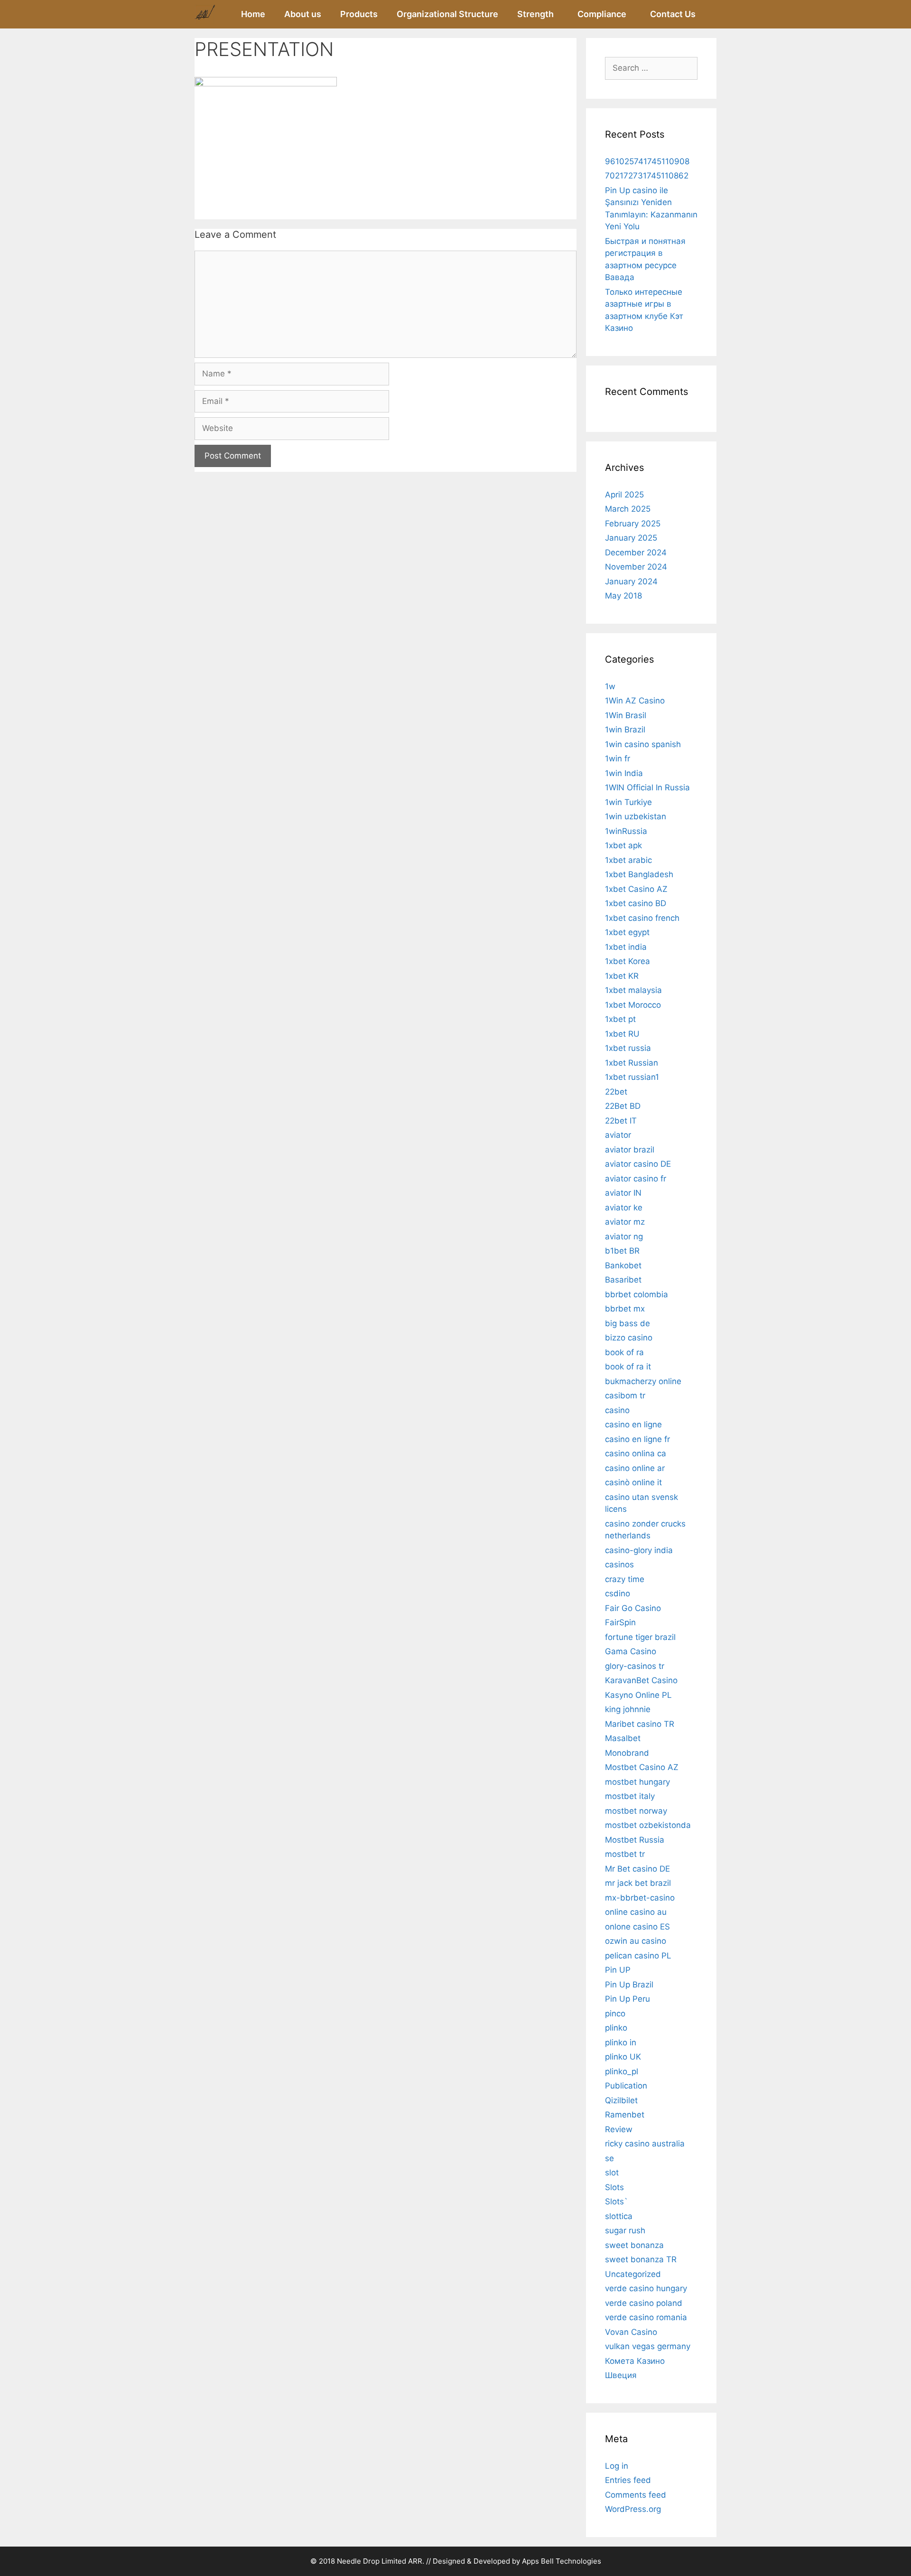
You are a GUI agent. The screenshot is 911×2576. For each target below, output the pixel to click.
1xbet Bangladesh (639, 874)
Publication (626, 2086)
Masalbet (623, 1738)
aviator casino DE (638, 1164)
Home (253, 14)
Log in (617, 2466)
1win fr (618, 759)
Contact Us (673, 14)
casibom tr (625, 1396)
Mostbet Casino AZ (642, 1767)
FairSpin (620, 1622)
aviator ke (624, 1208)
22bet (616, 1092)
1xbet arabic (628, 860)
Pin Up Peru (627, 1999)
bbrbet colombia (637, 1294)
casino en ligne (633, 1424)
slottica (619, 2216)
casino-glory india (639, 1550)
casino (617, 1410)
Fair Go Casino (633, 1608)
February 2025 (633, 524)
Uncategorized (633, 2274)
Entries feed (628, 2480)
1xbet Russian (632, 1063)
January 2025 (631, 538)
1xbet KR (622, 976)
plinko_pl (622, 2071)
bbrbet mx (625, 1309)
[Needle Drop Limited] (205, 14)
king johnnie (628, 1709)
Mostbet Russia (635, 1840)
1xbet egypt (627, 932)
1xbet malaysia (633, 990)
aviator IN (623, 1193)
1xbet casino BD (636, 903)
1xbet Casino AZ (636, 889)
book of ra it (628, 1367)
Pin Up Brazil (629, 1985)
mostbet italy (630, 1796)
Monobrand (627, 1753)
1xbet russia (628, 1048)
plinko (616, 2028)
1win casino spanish (643, 744)
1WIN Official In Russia (647, 787)
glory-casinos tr (635, 1666)
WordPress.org (633, 2509)
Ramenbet (625, 2115)
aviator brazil (630, 1150)
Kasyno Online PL (638, 1695)
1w (610, 686)
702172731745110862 (647, 176)
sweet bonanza (634, 2245)
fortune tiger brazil (640, 1637)
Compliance (602, 14)
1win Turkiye (628, 802)
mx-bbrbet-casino (640, 1898)
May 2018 (623, 596)
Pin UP (618, 1970)
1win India (624, 773)
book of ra (624, 1352)
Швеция (621, 2375)
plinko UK (623, 2057)
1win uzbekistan (636, 816)
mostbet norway (636, 1811)
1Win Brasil (626, 715)
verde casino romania (646, 2317)
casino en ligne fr (637, 1439)
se (609, 2158)
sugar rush (625, 2230)
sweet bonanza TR (641, 2259)
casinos (619, 1564)
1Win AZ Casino (635, 701)
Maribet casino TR (640, 1724)
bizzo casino (629, 1338)
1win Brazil (625, 730)
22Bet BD (623, 1106)
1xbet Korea (627, 961)
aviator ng (624, 1236)
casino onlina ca (636, 1453)
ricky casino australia (645, 2144)
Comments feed (636, 2495)
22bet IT (621, 1121)
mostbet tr (625, 1854)
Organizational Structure (447, 14)
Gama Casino (631, 1651)
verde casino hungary (646, 2288)
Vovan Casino (631, 2332)
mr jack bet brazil (638, 1883)
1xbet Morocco (633, 1005)
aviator (618, 1135)
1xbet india (626, 947)
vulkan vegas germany (648, 2346)
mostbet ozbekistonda (648, 1825)
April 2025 (624, 495)
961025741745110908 (647, 161)
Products (359, 14)
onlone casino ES (637, 1927)
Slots (614, 2187)
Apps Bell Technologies (562, 2561)
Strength (535, 14)
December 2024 (636, 553)
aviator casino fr (636, 1179)
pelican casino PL (638, 1956)
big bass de (627, 1323)
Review (619, 2129)
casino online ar (635, 1468)
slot (612, 2173)
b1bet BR (622, 1251)
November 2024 (636, 567)
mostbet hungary (637, 1782)
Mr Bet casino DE (637, 1869)
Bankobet (623, 1265)
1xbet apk (623, 845)
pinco (615, 2014)
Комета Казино (635, 2361)
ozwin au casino (636, 1941)
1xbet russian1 (632, 1077)
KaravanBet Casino (641, 1680)
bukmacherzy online (643, 1381)
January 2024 (631, 581)
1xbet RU (622, 1034)
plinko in (621, 2042)
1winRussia (626, 831)
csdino (618, 1593)
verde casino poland (644, 2303)
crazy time (625, 1579)
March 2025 (628, 509)
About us (303, 14)
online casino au (636, 1912)
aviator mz (625, 1222)
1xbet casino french (642, 918)
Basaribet (623, 1280)
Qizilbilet (621, 2100)
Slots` (616, 2201)
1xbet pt (620, 1019)
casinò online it (633, 1482)
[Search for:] (651, 68)
